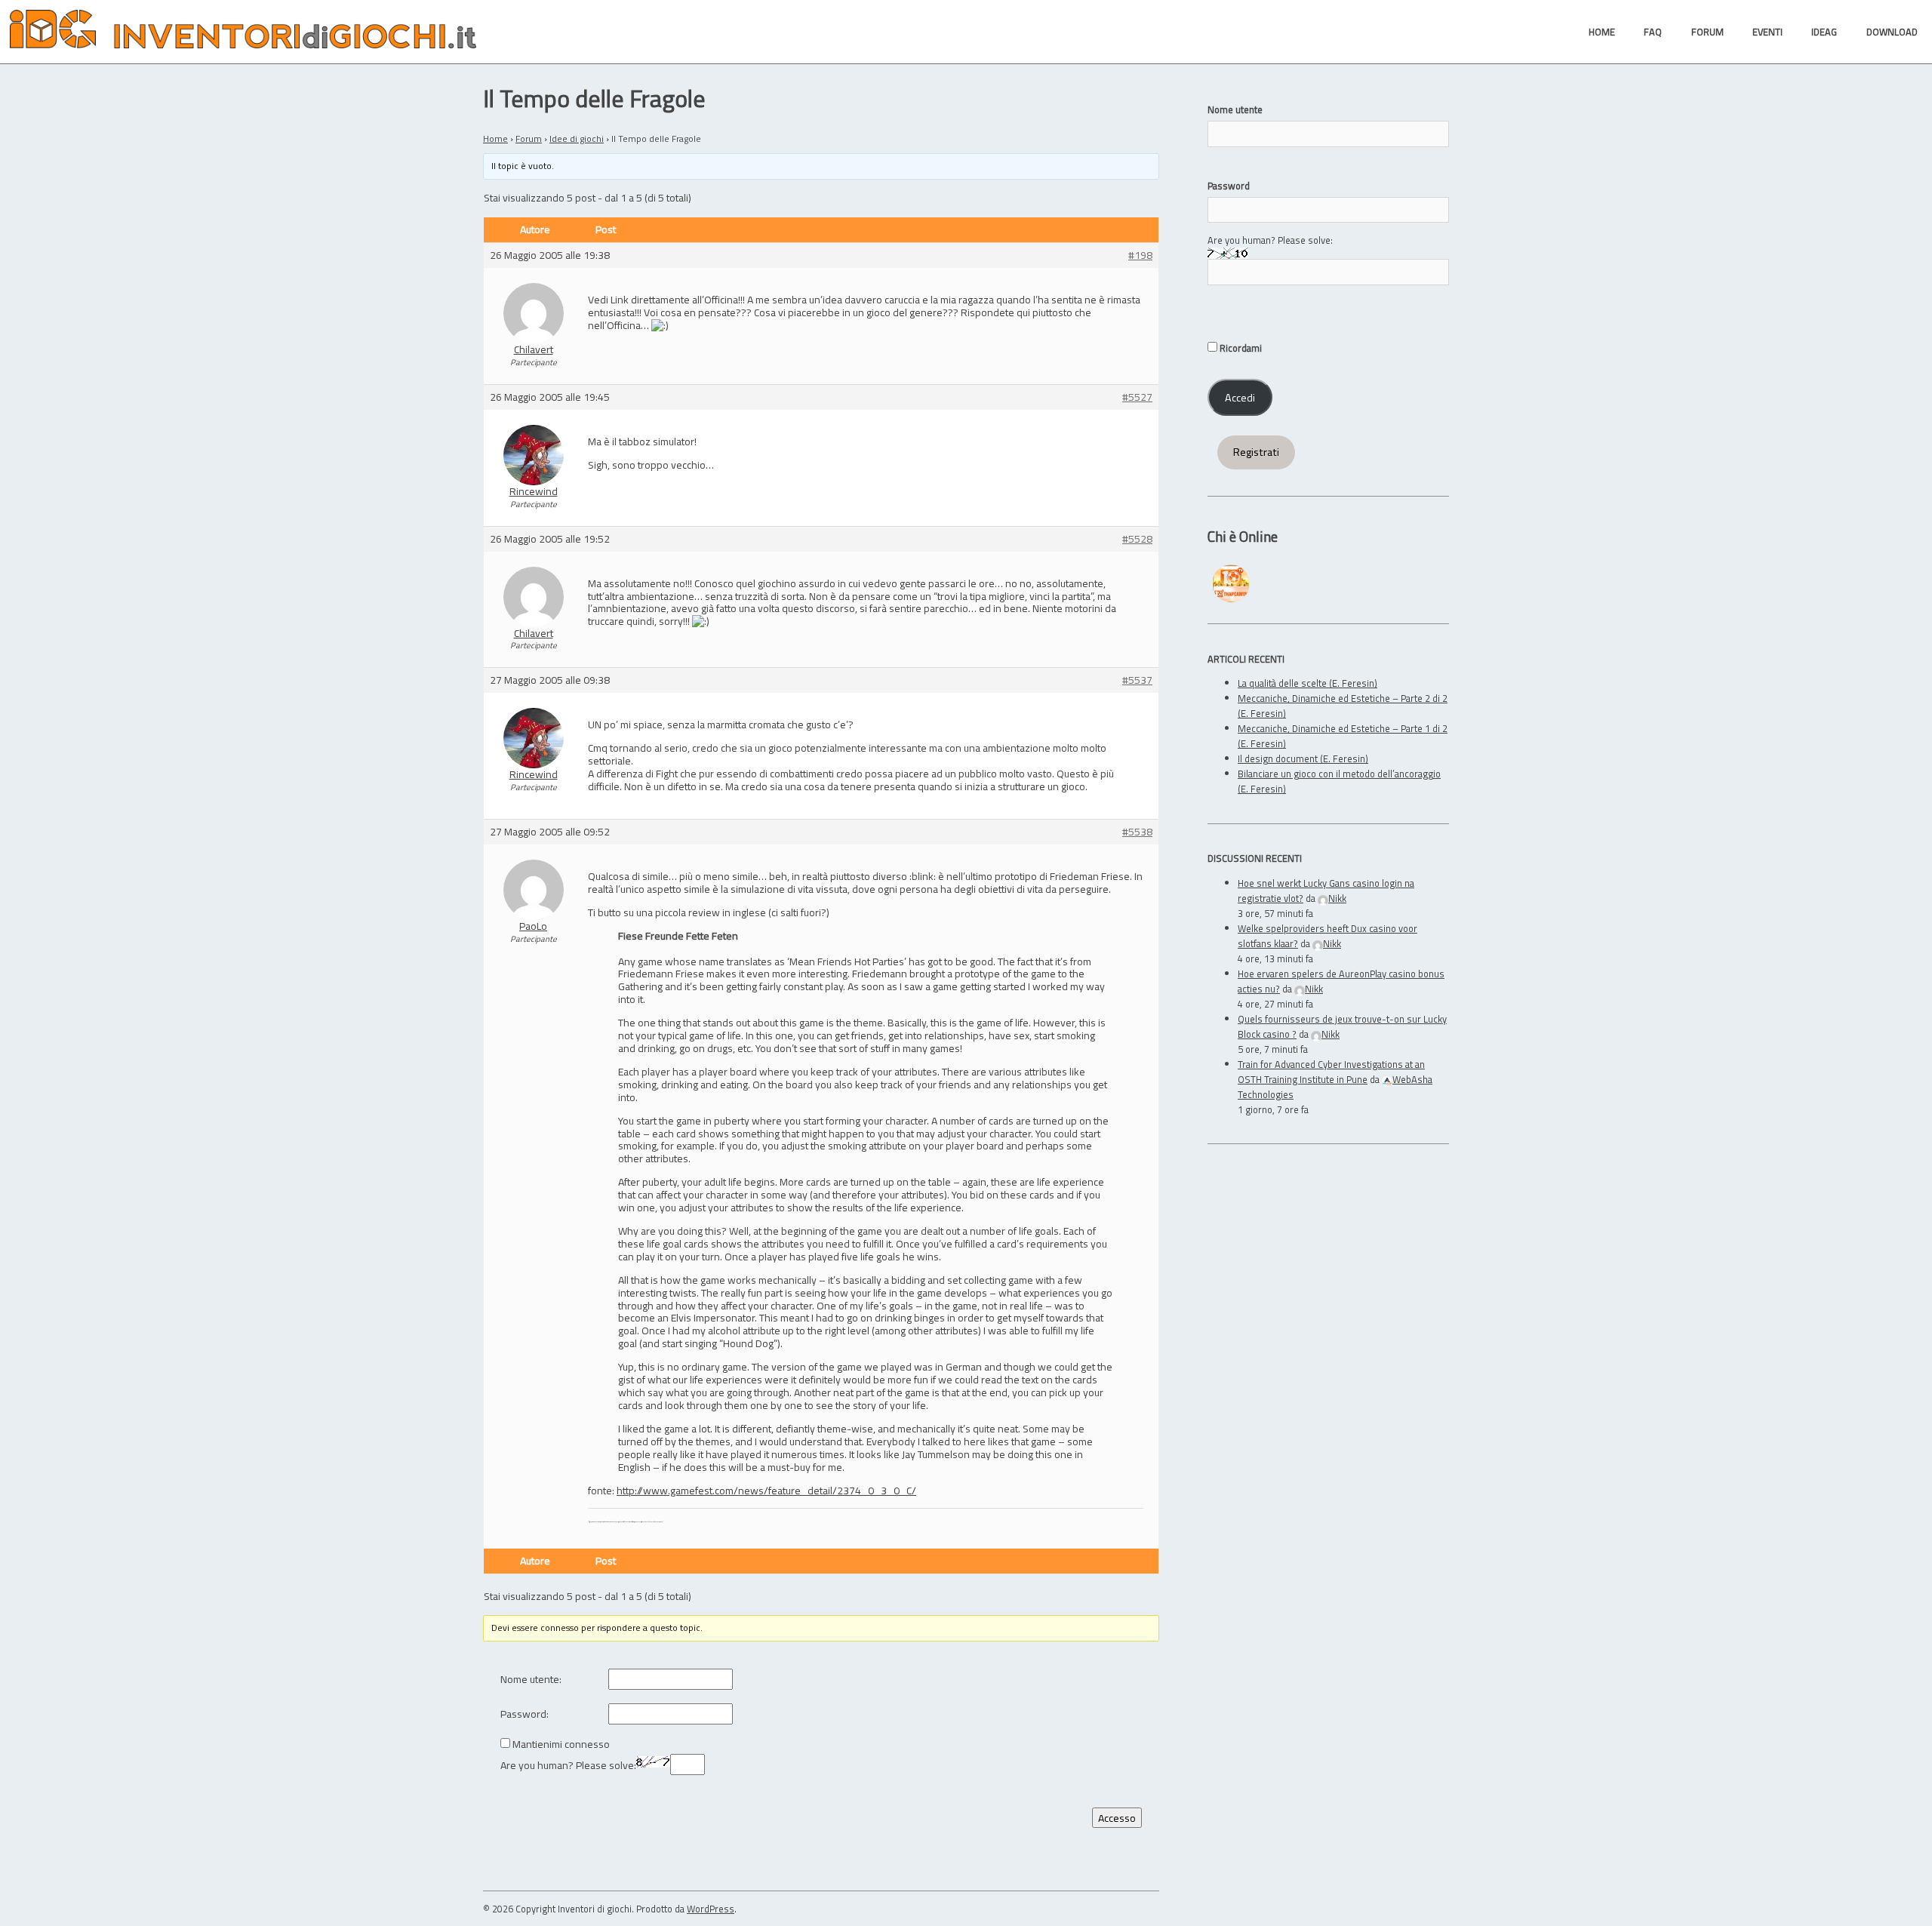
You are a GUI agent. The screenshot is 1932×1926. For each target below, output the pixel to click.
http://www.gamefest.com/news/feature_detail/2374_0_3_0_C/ (766, 1490)
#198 (1140, 255)
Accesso (1117, 1818)
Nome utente (1235, 109)
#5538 (1137, 832)
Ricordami (1240, 348)
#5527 (1137, 397)
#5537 (1137, 680)
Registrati (1256, 452)
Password (1229, 186)
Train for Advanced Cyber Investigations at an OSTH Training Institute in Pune (1331, 1072)
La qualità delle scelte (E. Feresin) (1307, 683)
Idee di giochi (577, 138)
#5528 (1137, 539)
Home (495, 138)
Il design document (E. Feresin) (1303, 758)
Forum (529, 138)
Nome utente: (531, 1680)
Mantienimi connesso (561, 1744)
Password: (525, 1714)
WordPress (711, 1909)
